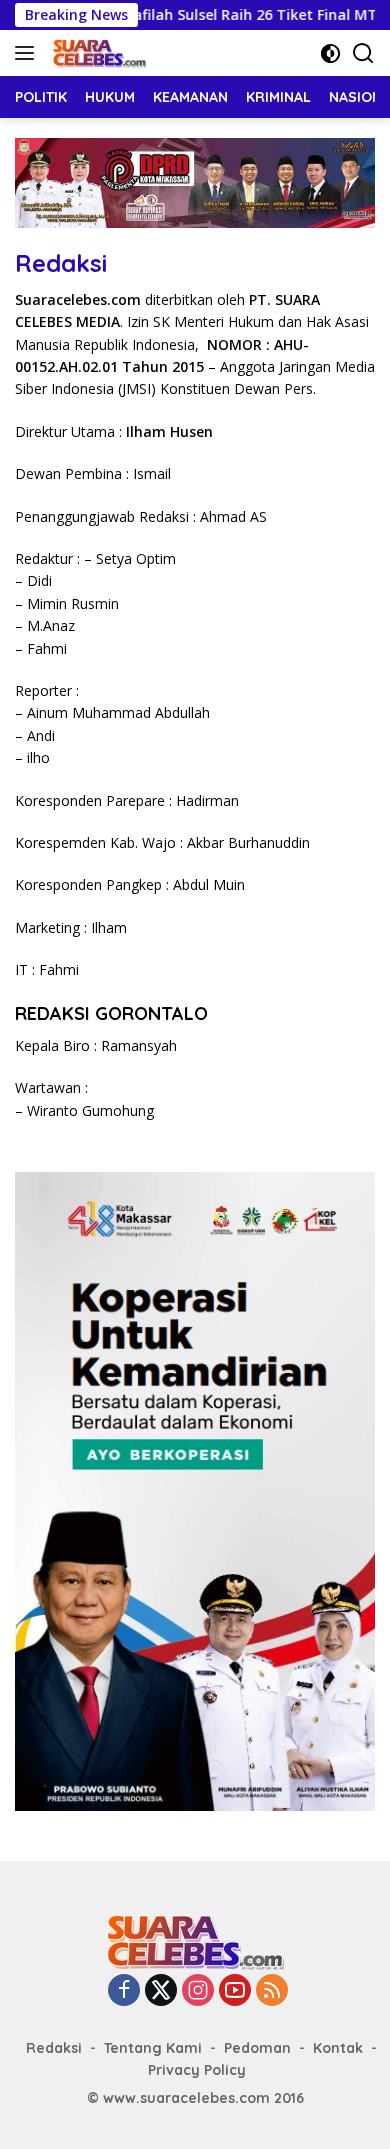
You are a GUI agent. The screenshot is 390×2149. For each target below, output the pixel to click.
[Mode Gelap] (330, 53)
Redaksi (54, 2048)
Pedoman (257, 2048)
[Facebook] (124, 1991)
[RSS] (272, 1991)
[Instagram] (198, 1991)
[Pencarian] (363, 53)
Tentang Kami (153, 2048)
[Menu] (28, 53)
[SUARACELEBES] (97, 53)
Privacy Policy (197, 2070)
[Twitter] (161, 1991)
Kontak (338, 2048)
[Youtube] (235, 1991)
